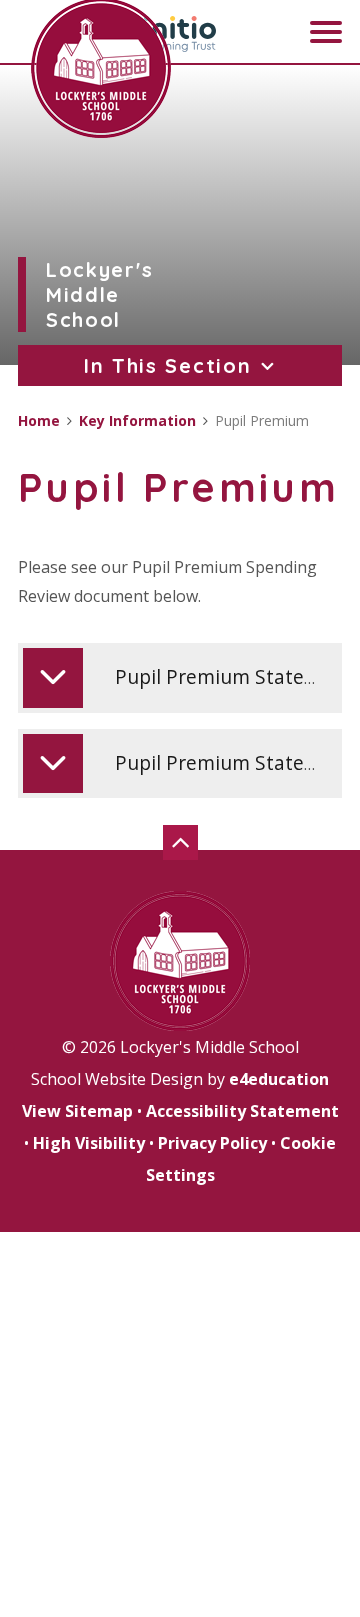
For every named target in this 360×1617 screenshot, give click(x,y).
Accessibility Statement (242, 1111)
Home (39, 420)
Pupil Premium (262, 420)
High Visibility (89, 1143)
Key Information (137, 420)
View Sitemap (77, 1111)
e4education (279, 1079)
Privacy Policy (212, 1143)
